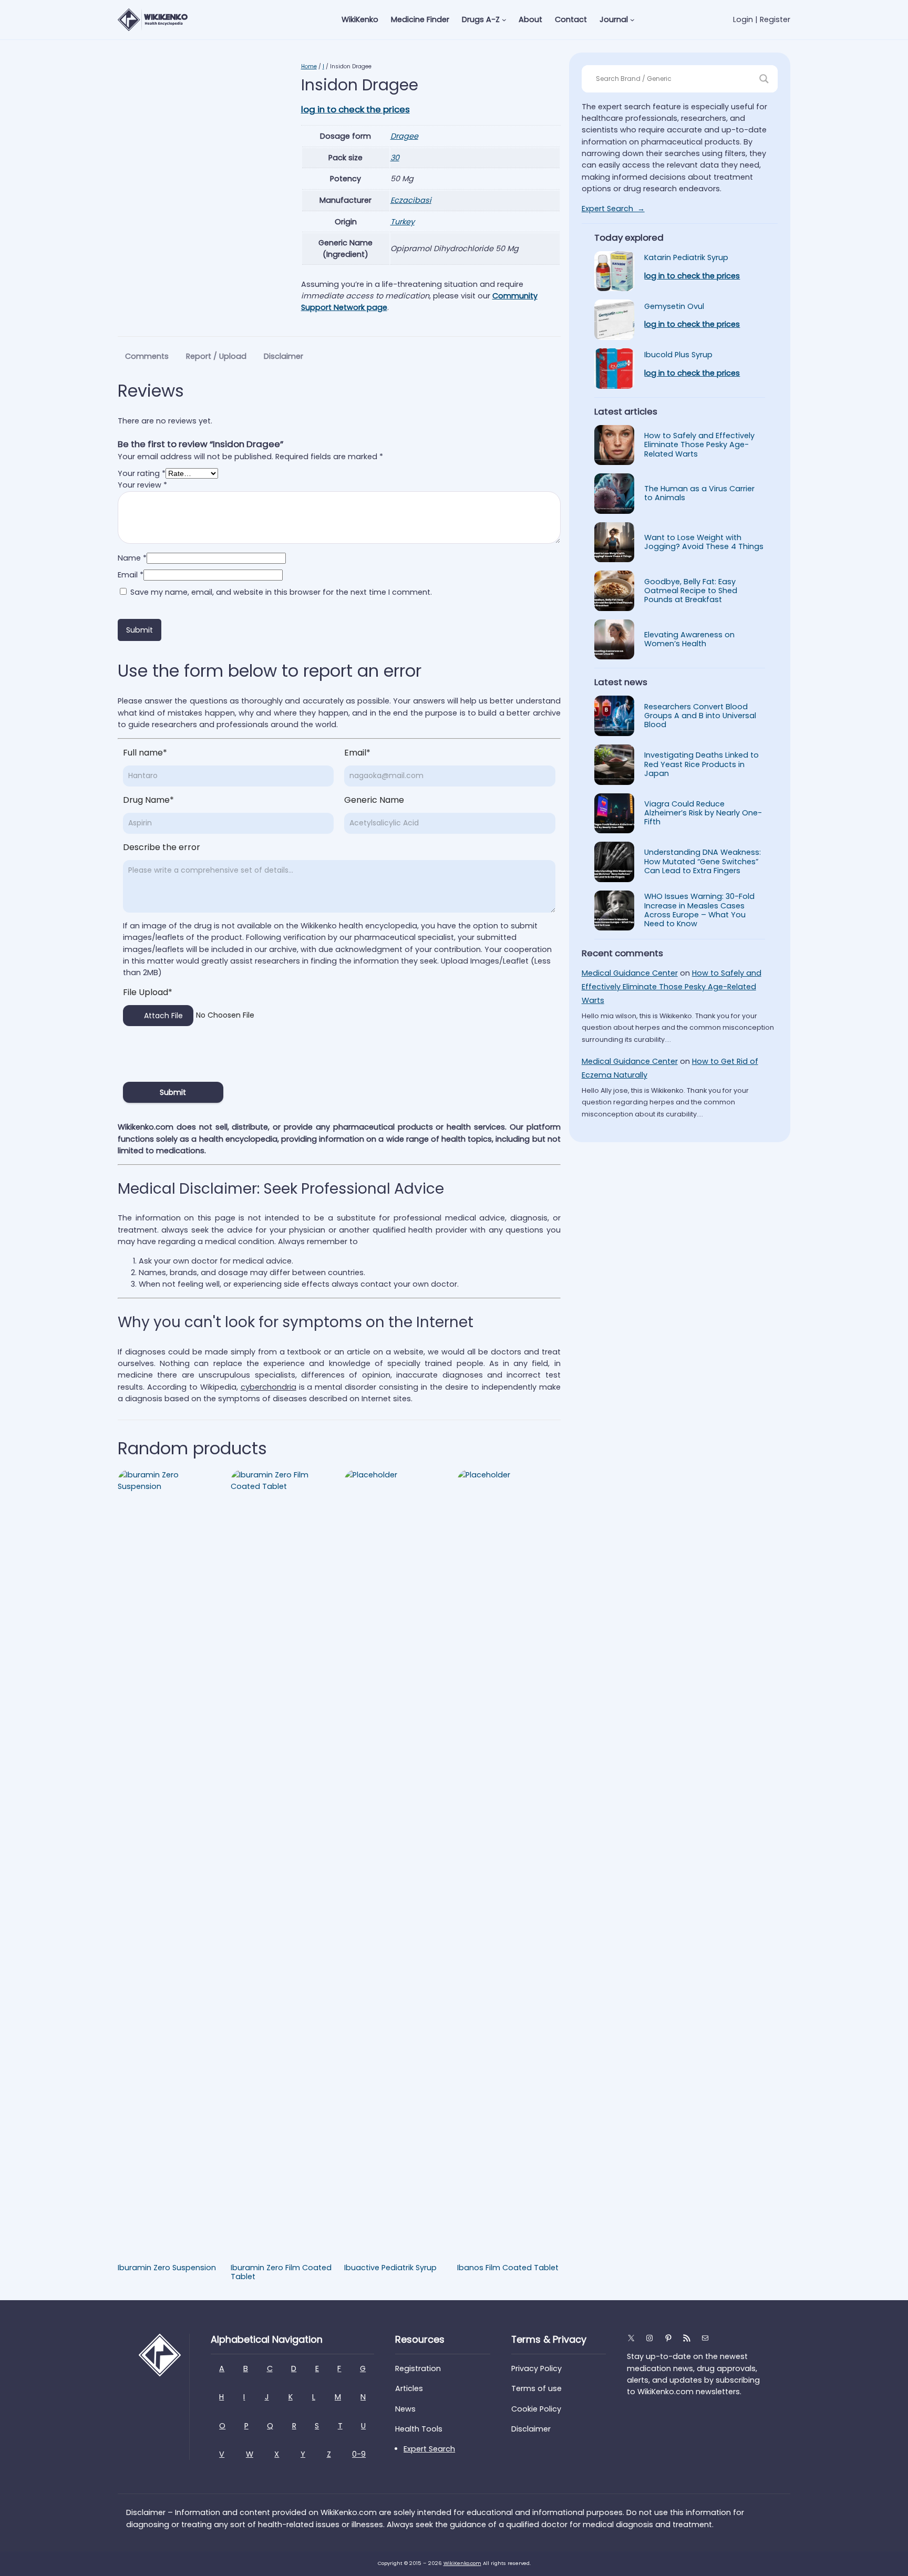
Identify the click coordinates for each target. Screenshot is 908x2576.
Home (309, 66)
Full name (145, 753)
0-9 (359, 2454)
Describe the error (162, 847)
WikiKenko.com (462, 2563)
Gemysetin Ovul (674, 307)
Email (131, 575)
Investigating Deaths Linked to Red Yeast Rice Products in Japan (701, 764)
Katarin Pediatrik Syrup (686, 258)
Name (132, 558)
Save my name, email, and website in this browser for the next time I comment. (281, 592)
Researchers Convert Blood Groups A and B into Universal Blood (700, 716)
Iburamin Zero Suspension (167, 2268)
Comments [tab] (147, 356)
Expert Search (429, 2449)
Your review (142, 485)
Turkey (403, 222)
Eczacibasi (411, 200)
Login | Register (762, 19)
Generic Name (374, 800)
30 (395, 158)
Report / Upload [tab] (216, 356)
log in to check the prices (355, 109)
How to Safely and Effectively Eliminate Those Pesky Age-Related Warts (699, 445)
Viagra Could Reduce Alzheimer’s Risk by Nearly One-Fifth (703, 813)
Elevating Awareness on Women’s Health (689, 640)
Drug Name (148, 800)
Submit (173, 1092)
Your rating (142, 473)
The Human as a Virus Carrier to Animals (699, 494)
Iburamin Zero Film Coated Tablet (281, 2273)
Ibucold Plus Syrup (678, 355)
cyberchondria (269, 1387)
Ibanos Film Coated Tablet (508, 2268)
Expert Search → (613, 209)
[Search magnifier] (764, 79)
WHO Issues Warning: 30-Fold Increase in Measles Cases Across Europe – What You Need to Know (699, 910)
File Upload (148, 992)
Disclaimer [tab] (283, 356)
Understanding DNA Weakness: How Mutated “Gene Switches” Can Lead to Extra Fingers (703, 862)
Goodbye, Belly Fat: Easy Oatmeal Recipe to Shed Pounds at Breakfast (691, 591)
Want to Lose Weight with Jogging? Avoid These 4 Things (704, 542)
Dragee (404, 136)
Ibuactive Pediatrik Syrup (390, 2268)
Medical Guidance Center (630, 973)
